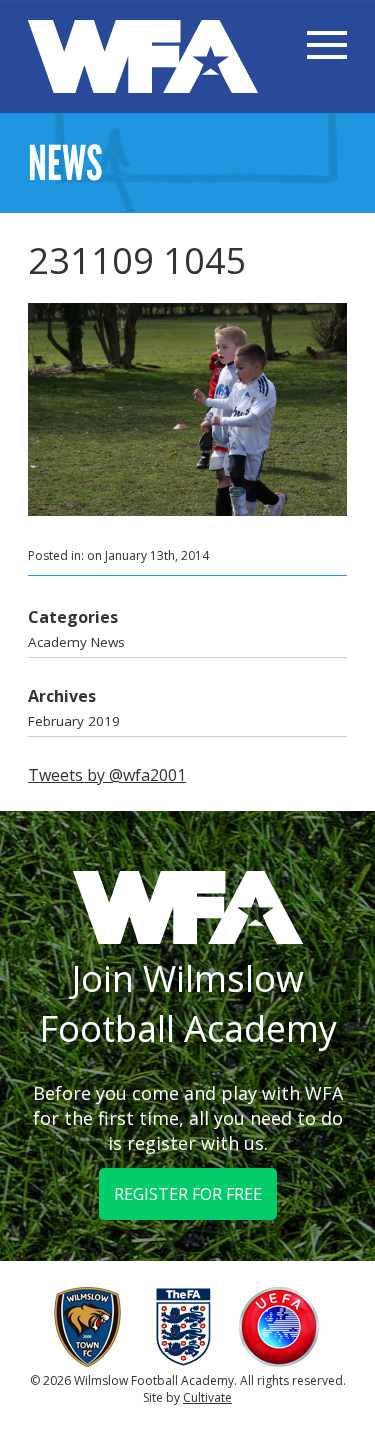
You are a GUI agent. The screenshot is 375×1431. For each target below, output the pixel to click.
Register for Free (188, 1194)
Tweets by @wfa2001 (107, 775)
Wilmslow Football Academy (143, 56)
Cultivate (207, 1397)
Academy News (76, 642)
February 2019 (74, 721)
